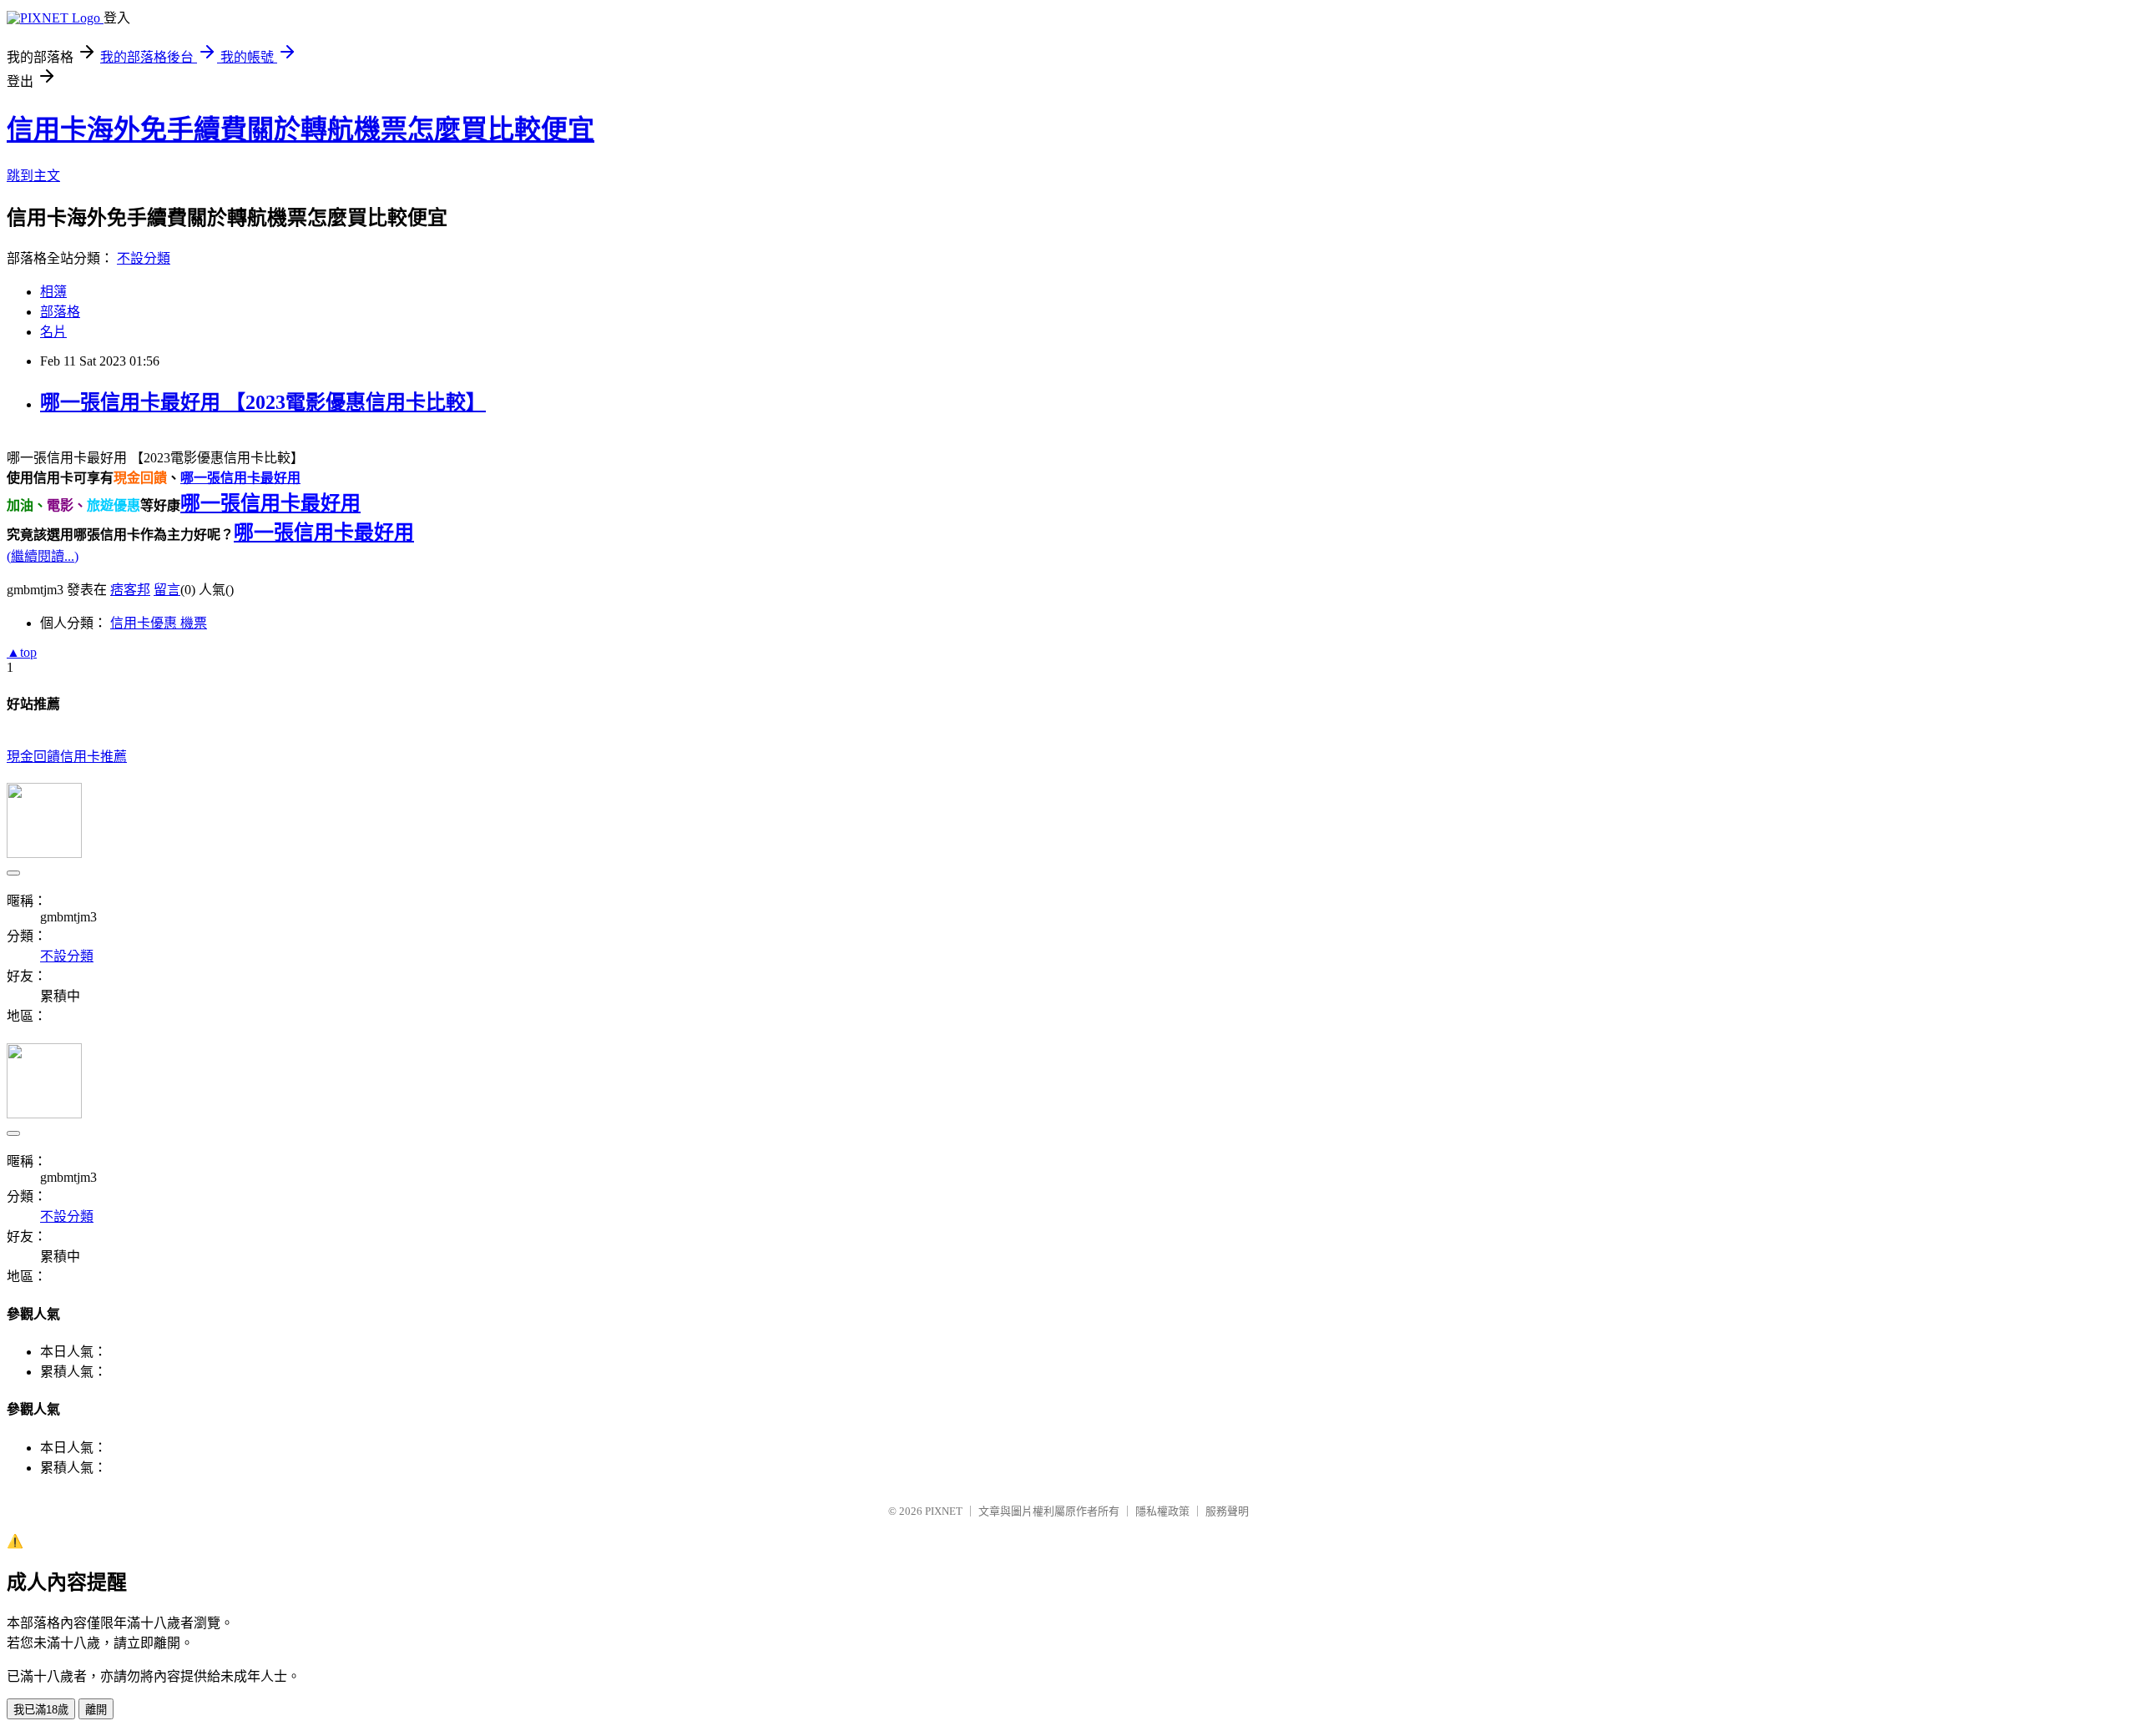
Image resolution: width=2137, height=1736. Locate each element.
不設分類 (144, 258)
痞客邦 (130, 590)
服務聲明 (1227, 1511)
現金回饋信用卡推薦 (67, 757)
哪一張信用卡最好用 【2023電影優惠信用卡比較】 (263, 402)
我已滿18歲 (41, 1710)
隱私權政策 (1162, 1511)
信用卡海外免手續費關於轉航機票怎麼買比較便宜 (301, 129)
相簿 (53, 292)
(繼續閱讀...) (43, 556)
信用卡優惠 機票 (159, 623)
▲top (22, 652)
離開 (96, 1710)
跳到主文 (33, 176)
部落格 (60, 312)
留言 (167, 590)
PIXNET (944, 1511)
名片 (53, 332)
